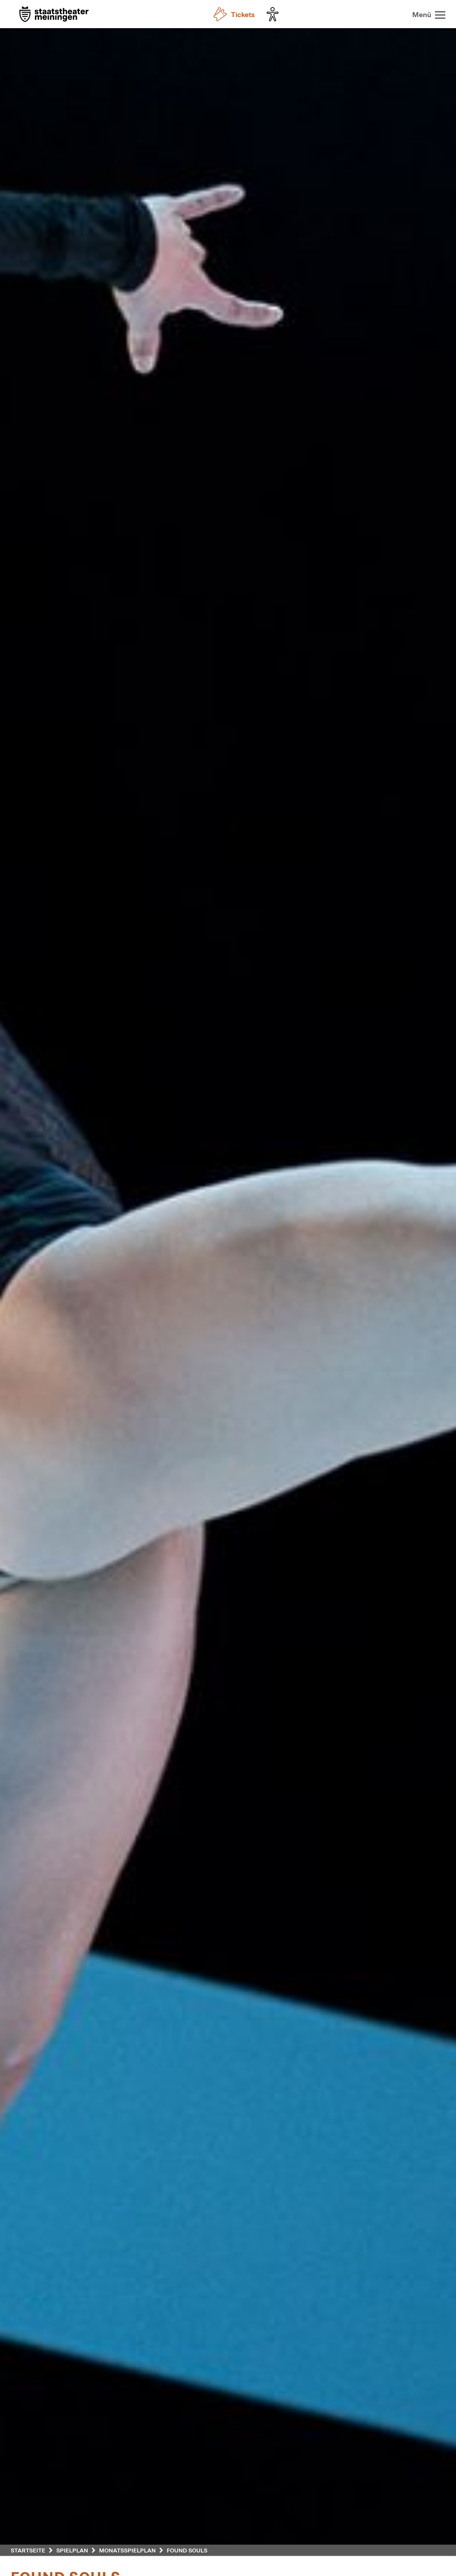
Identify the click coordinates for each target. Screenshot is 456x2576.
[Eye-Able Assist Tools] (274, 14)
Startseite (28, 2550)
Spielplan (72, 2550)
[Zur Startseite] (54, 15)
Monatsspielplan (127, 2550)
